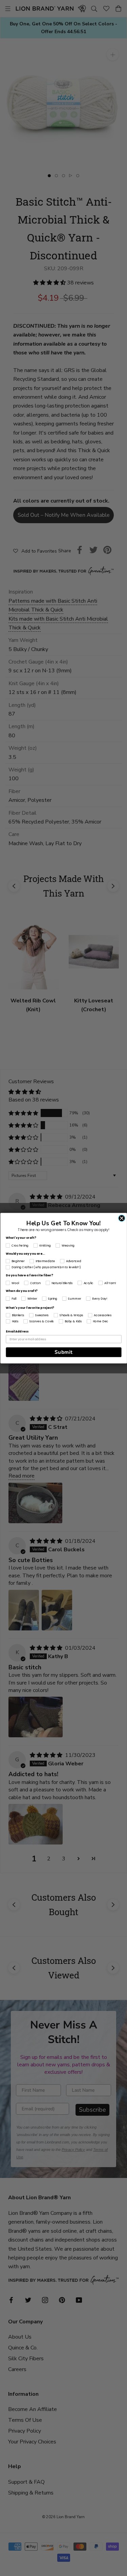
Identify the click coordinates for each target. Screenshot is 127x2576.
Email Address (17, 1331)
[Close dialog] (122, 1218)
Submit (63, 1352)
